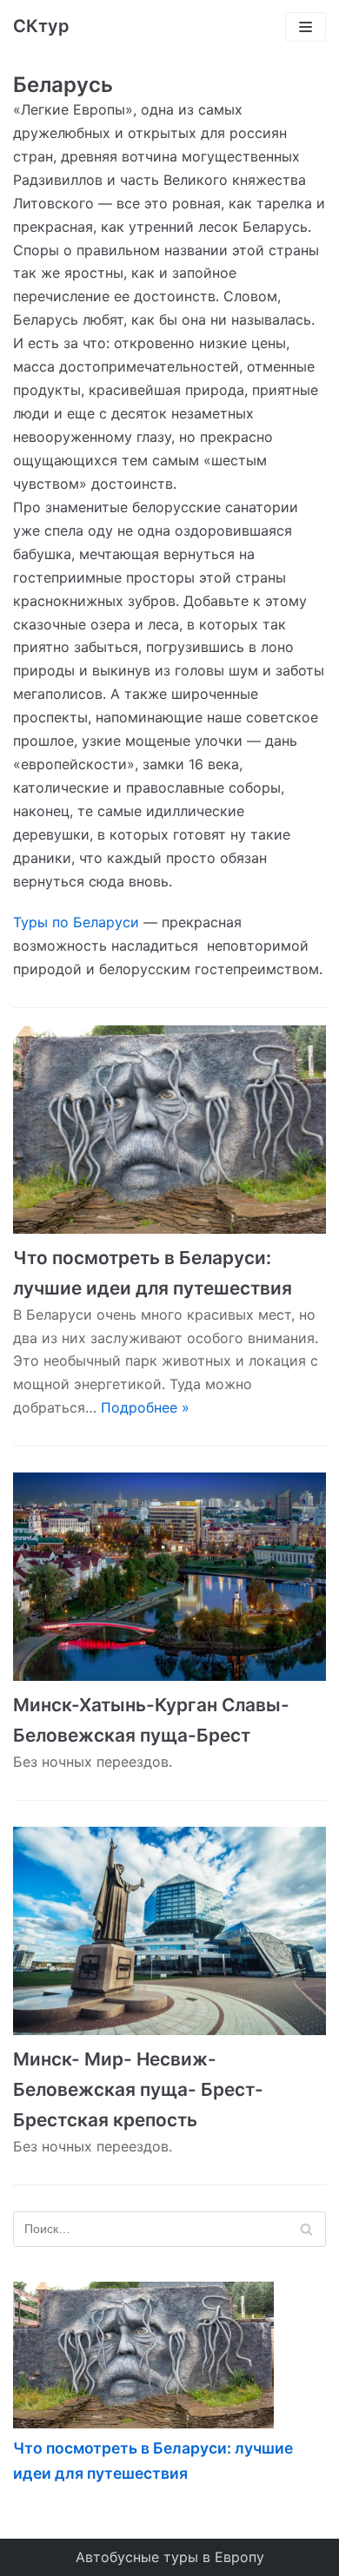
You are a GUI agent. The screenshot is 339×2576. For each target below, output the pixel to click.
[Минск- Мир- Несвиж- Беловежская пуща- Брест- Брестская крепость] (169, 1931)
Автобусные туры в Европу (170, 2557)
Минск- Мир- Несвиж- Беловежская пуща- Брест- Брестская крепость (138, 2089)
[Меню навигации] (306, 27)
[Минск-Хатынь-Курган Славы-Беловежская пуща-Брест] (169, 1577)
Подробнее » (145, 1407)
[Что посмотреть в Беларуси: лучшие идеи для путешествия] (169, 1130)
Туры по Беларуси (76, 922)
